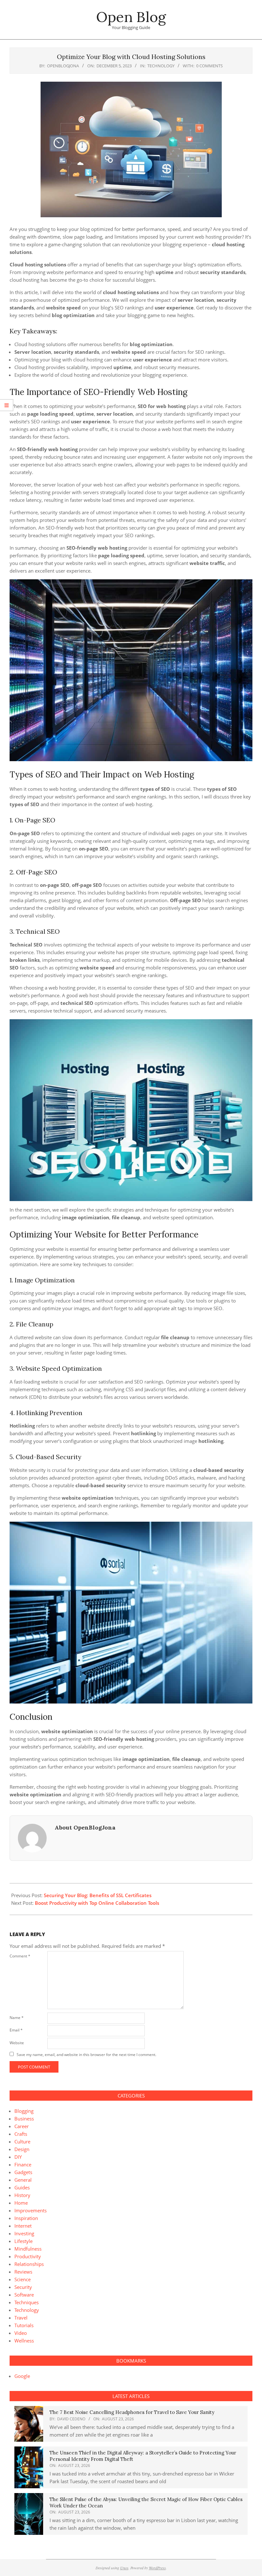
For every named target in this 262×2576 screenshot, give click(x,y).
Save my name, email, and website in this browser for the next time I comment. (86, 2055)
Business (24, 2119)
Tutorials (24, 2325)
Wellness (24, 2341)
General (23, 2180)
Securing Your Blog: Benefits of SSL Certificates (98, 1895)
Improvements (31, 2210)
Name (17, 2018)
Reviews (23, 2272)
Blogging (24, 2111)
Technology (161, 66)
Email (16, 2030)
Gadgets (23, 2172)
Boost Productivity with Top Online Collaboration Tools (97, 1903)
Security (23, 2287)
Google (22, 2376)
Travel (21, 2318)
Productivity (28, 2256)
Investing (24, 2233)
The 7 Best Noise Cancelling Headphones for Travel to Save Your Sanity (132, 2412)
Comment (20, 1956)
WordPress (157, 2568)
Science (23, 2279)
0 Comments (209, 66)
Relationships (29, 2264)
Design (22, 2149)
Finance (23, 2164)
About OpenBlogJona (85, 1827)
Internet (23, 2226)
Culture (22, 2142)
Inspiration (26, 2218)
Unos (124, 2568)
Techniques (27, 2302)
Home (21, 2203)
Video (21, 2333)
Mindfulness (28, 2249)
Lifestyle (23, 2241)
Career (22, 2126)
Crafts (21, 2134)
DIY (18, 2157)
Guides (22, 2187)
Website (17, 2043)
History (22, 2195)
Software (24, 2295)
